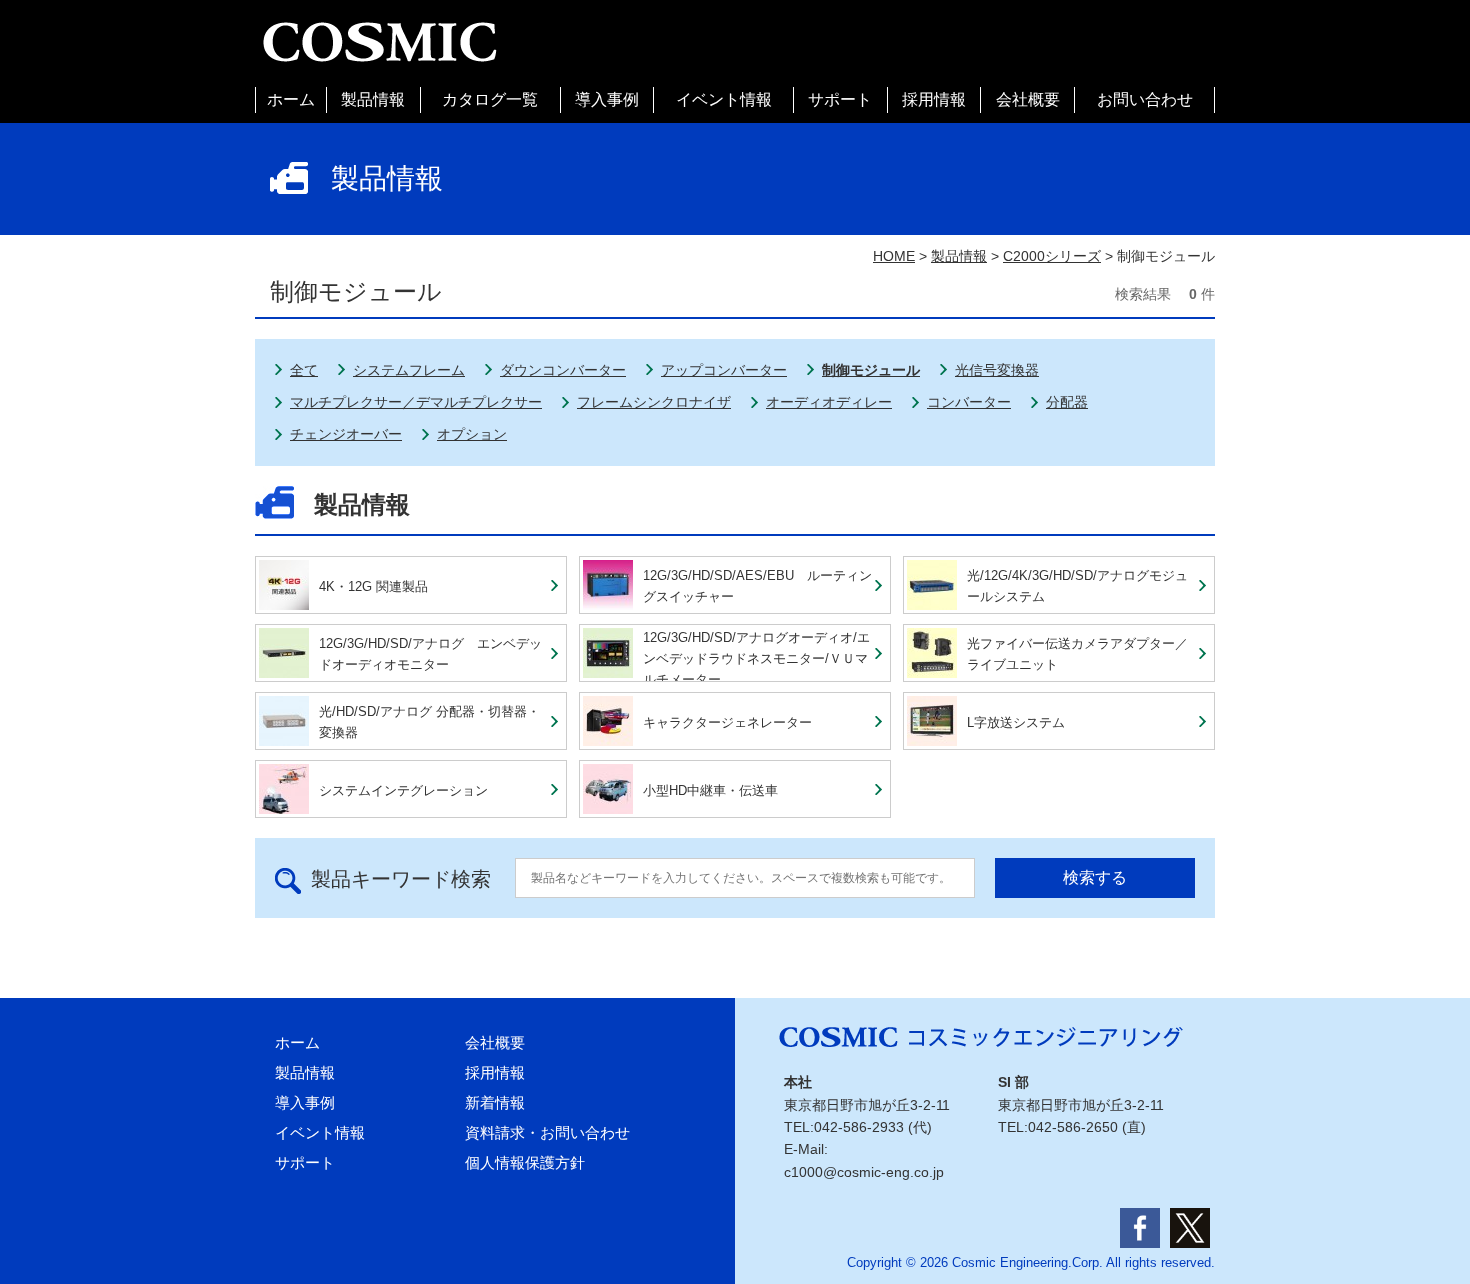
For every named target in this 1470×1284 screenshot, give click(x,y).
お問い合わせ (1145, 99)
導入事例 (607, 99)
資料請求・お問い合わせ (547, 1132)
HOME (894, 256)
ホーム (291, 99)
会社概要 (1028, 99)
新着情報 (495, 1102)
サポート (840, 99)
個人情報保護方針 (525, 1162)
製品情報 (373, 99)
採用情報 (934, 99)
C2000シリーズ (1052, 256)
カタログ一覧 (490, 99)
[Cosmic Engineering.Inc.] (380, 28)
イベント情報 (724, 99)
